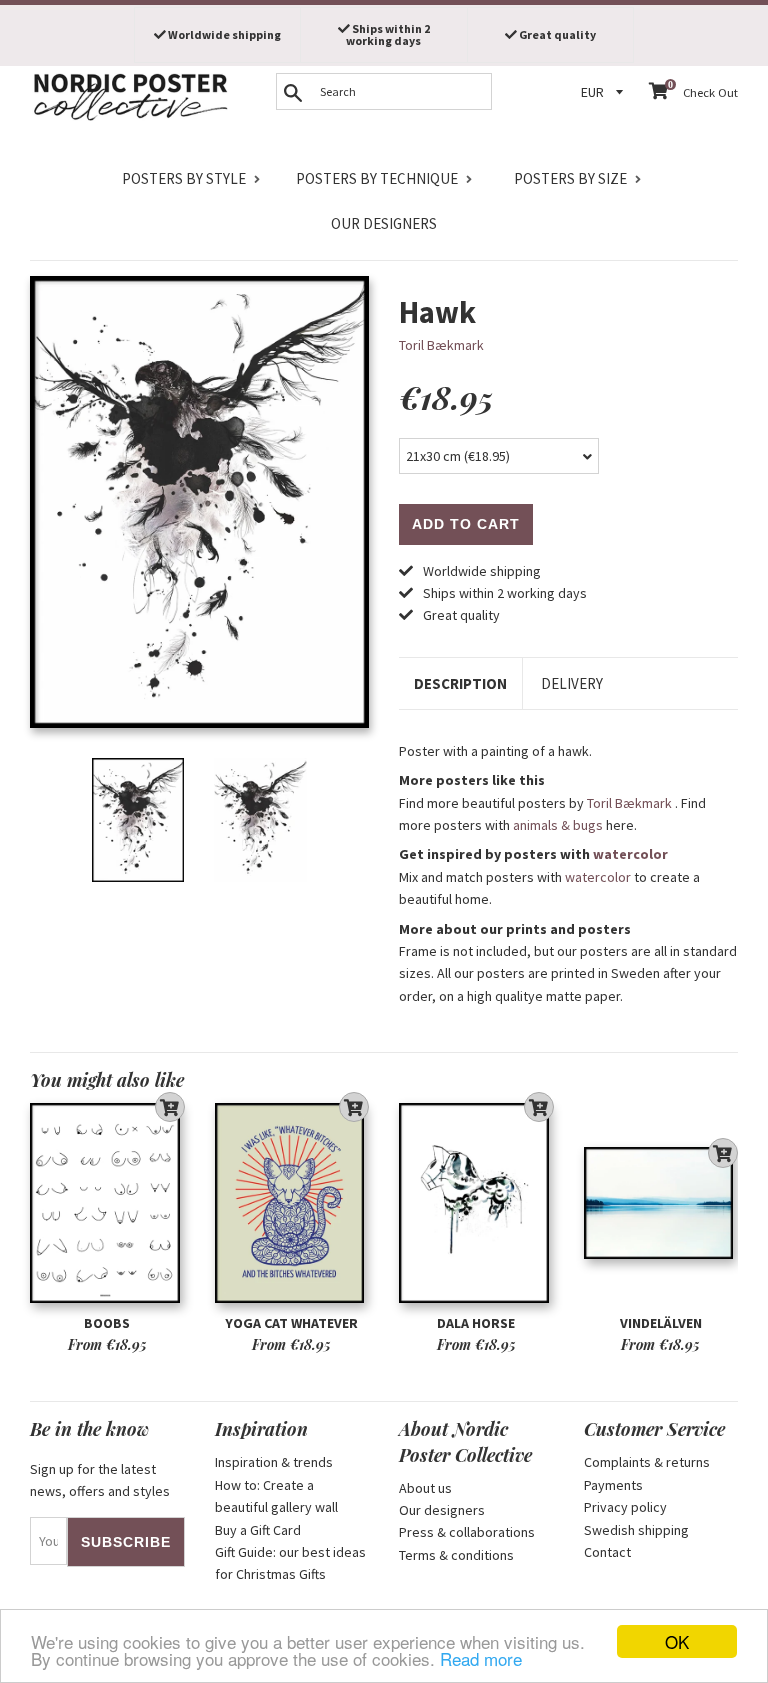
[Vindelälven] (661, 1202)
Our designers (384, 223)
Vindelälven (661, 1323)
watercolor (630, 854)
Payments (613, 1485)
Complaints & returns (647, 1462)
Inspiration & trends (274, 1462)
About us (425, 1488)
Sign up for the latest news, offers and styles (100, 1480)
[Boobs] (107, 1202)
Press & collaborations (467, 1532)
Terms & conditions (456, 1555)
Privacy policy (625, 1507)
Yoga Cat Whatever (291, 1323)
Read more (481, 1658)
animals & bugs (558, 825)
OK (677, 1641)
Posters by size (570, 178)
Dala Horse (476, 1323)
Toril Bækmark (441, 345)
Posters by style (184, 178)
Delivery (572, 683)
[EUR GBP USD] (605, 92)
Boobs (107, 1323)
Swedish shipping (636, 1530)
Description (460, 683)
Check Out (710, 92)
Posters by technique (377, 178)
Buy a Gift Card (258, 1530)
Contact (607, 1552)
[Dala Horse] (476, 1202)
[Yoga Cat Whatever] (292, 1202)
